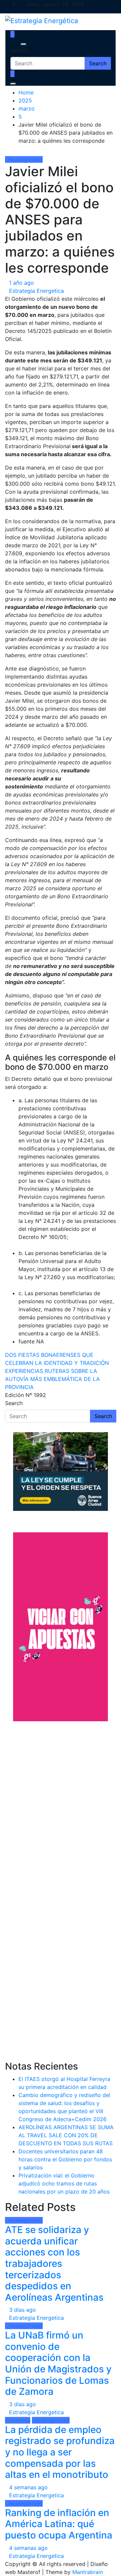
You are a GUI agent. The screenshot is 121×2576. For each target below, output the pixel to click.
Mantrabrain (88, 2572)
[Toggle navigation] (15, 44)
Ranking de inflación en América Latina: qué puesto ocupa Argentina (59, 2524)
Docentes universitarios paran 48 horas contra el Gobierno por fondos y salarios (65, 2159)
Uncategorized (24, 159)
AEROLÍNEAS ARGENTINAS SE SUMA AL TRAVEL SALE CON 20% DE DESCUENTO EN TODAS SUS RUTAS (66, 2135)
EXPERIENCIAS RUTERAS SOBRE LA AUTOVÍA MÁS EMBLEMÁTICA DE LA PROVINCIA (52, 1379)
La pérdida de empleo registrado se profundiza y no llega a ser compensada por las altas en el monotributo (60, 2452)
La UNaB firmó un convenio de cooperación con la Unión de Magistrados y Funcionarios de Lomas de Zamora (58, 2363)
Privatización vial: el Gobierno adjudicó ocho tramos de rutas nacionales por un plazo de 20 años (64, 2183)
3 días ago (23, 2310)
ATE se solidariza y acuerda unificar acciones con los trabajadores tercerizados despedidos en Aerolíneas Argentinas (54, 2264)
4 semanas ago (28, 2487)
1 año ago (22, 283)
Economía (18, 2420)
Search (19, 50)
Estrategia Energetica (36, 291)
